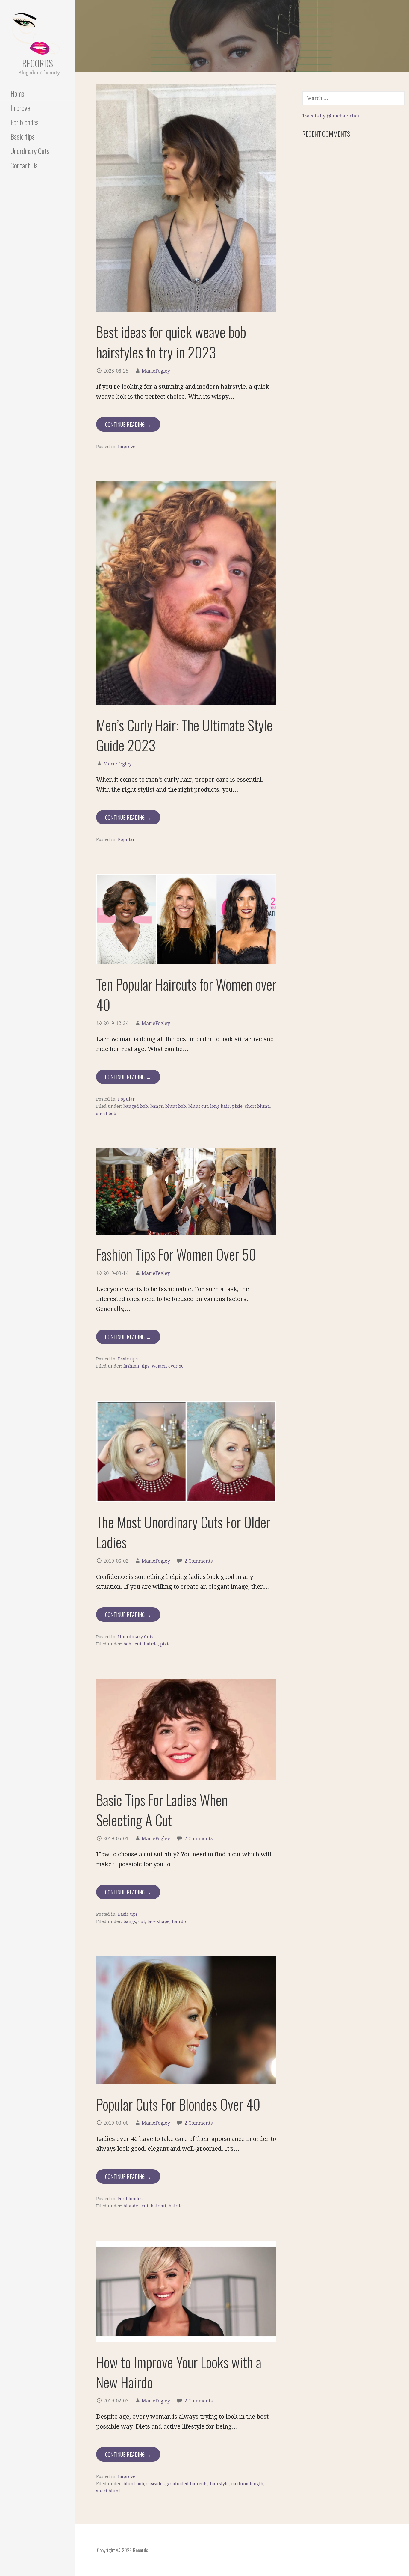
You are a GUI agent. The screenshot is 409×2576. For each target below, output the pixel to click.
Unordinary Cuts (30, 151)
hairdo (151, 1644)
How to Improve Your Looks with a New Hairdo (179, 2372)
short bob (106, 1113)
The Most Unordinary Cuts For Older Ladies (183, 1532)
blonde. (131, 2206)
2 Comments (199, 1561)
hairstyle (219, 2484)
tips (146, 1366)
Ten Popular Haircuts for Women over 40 (186, 994)
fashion (131, 1366)
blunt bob (176, 1106)
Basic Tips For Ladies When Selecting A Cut (162, 1810)
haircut (158, 2206)
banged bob (136, 1106)
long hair (220, 1106)
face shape (158, 1921)
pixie (237, 1106)
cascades (156, 2484)
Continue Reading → (128, 424)
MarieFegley (156, 371)
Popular (126, 839)
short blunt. (257, 1106)
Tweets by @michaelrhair (332, 116)
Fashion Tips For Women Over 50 (176, 1254)
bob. (128, 1644)
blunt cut (198, 1106)
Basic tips (23, 136)
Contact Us (24, 165)
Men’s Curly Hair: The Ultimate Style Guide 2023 (184, 735)
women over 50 (168, 1366)
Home (17, 93)
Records (38, 63)
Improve (20, 108)
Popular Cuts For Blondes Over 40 (178, 2104)
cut (138, 1644)
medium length (247, 2484)
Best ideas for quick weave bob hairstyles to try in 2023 (171, 342)
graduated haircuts (187, 2484)
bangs (157, 1106)
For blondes (25, 122)
